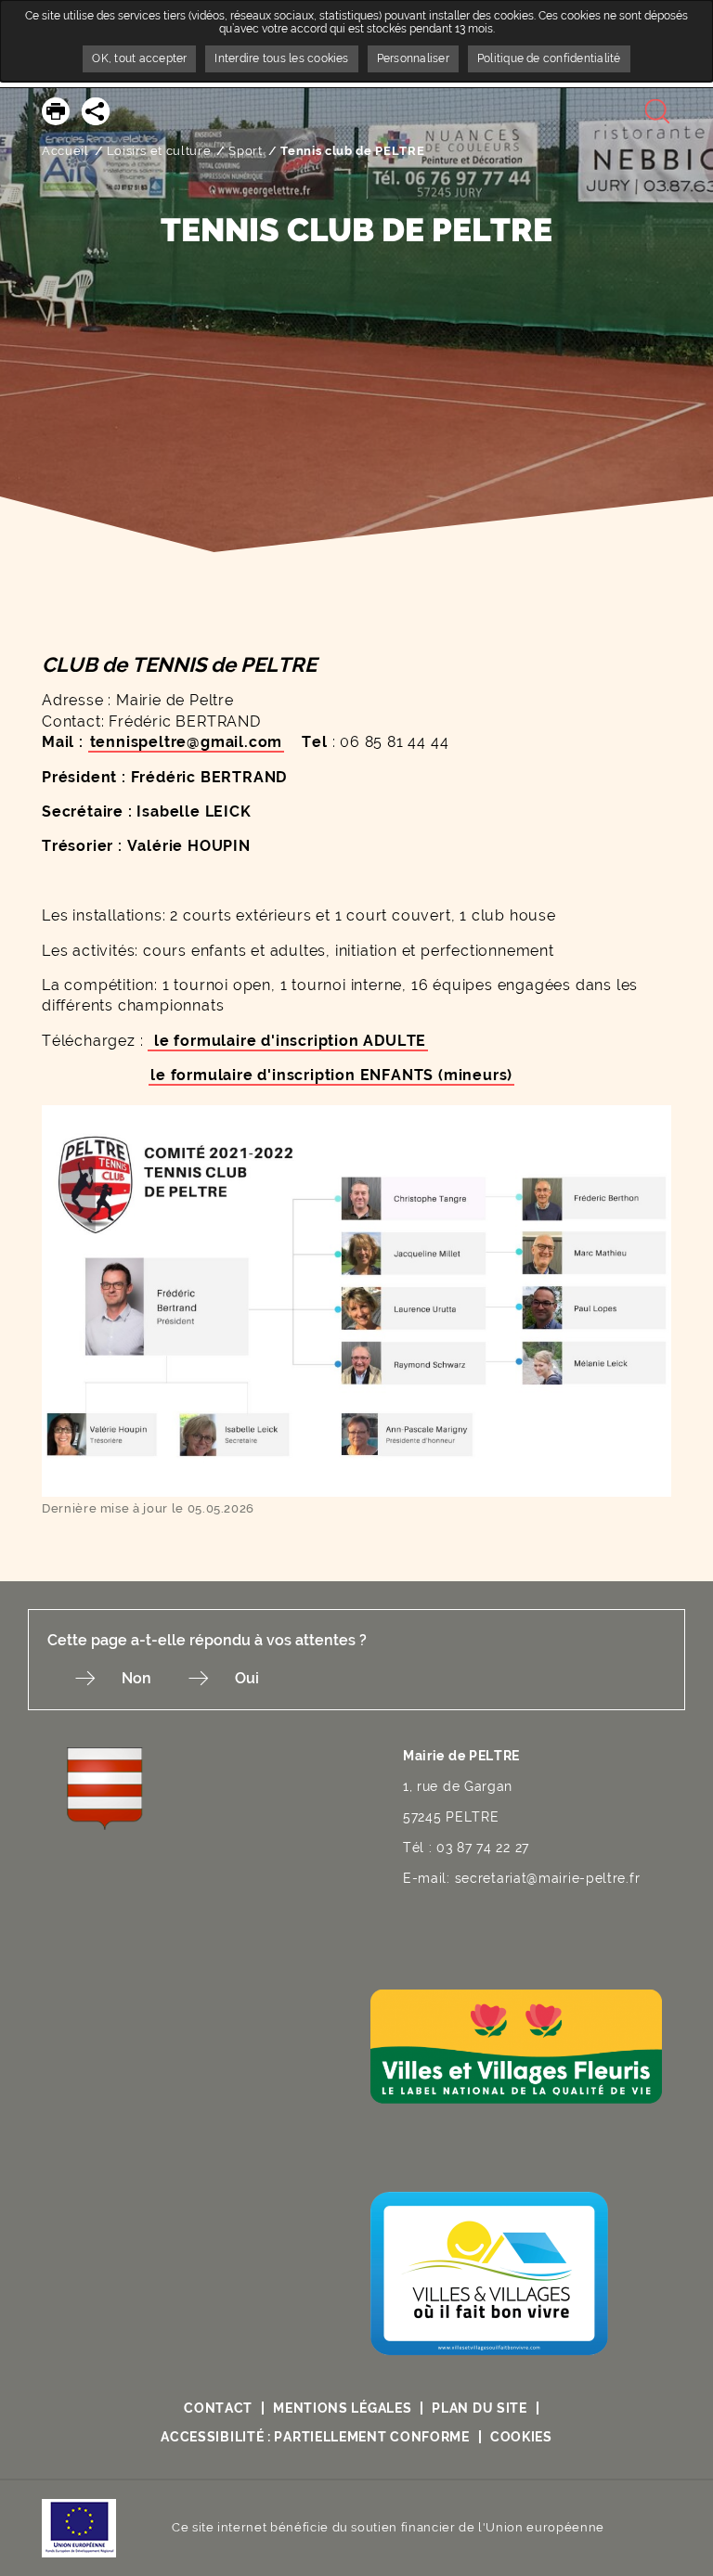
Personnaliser (413, 58)
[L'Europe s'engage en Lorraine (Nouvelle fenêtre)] (79, 2527)
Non (136, 1678)
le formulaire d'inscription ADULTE (288, 1041)
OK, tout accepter (139, 58)
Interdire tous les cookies (281, 58)
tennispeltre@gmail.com (187, 742)
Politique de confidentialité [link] (549, 58)
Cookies (521, 2437)
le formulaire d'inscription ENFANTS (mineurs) (331, 1075)
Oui (247, 1678)
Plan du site (479, 2408)
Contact (218, 2408)
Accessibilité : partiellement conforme (315, 2437)
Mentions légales (342, 2408)
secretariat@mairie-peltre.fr (548, 1878)
